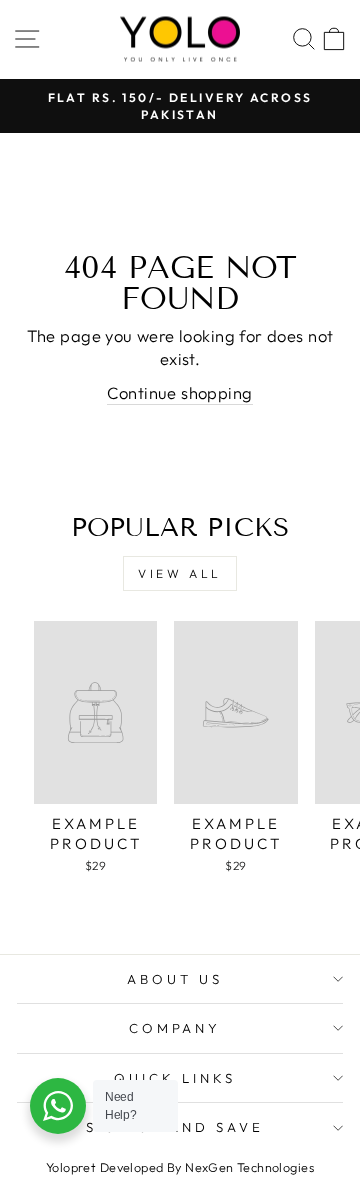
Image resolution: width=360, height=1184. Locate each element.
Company (175, 1028)
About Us (175, 979)
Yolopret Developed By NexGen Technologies (180, 1167)
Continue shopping (179, 392)
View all (180, 573)
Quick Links (175, 1078)
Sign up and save (175, 1127)
